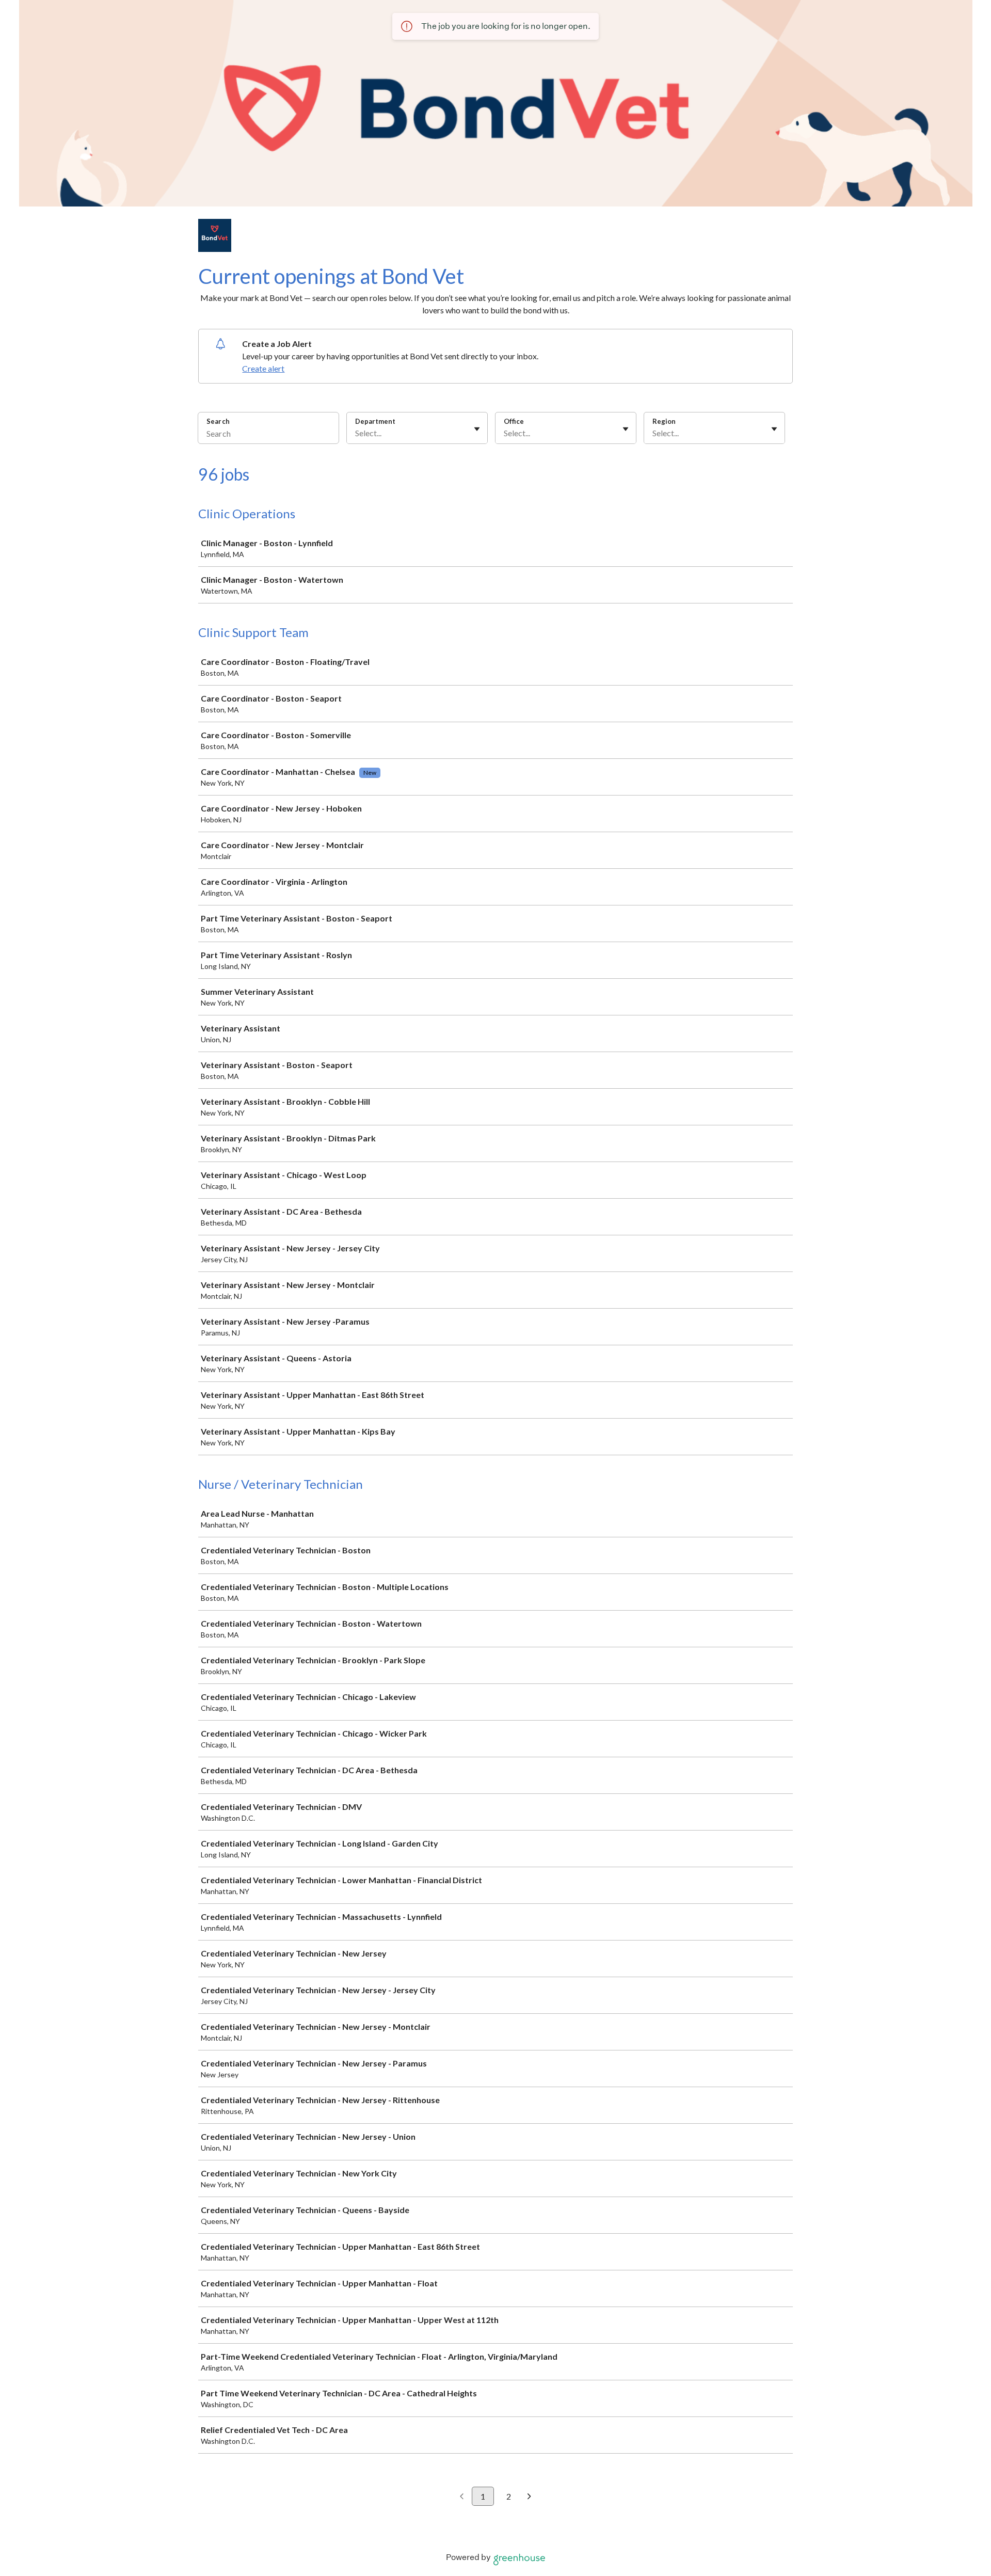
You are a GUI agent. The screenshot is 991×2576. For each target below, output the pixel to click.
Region (664, 421)
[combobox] (356, 433)
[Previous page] (462, 2497)
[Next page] (529, 2497)
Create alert (263, 368)
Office (514, 421)
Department (375, 421)
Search (218, 421)
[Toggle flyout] (477, 429)
